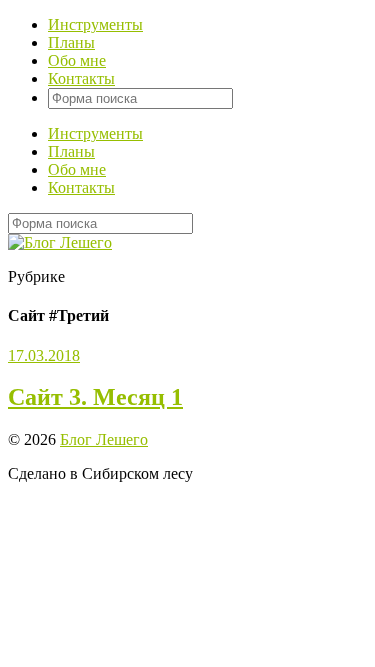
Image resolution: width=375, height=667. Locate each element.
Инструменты (95, 24)
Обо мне (77, 60)
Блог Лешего (104, 439)
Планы (71, 42)
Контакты (81, 78)
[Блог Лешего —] (60, 242)
